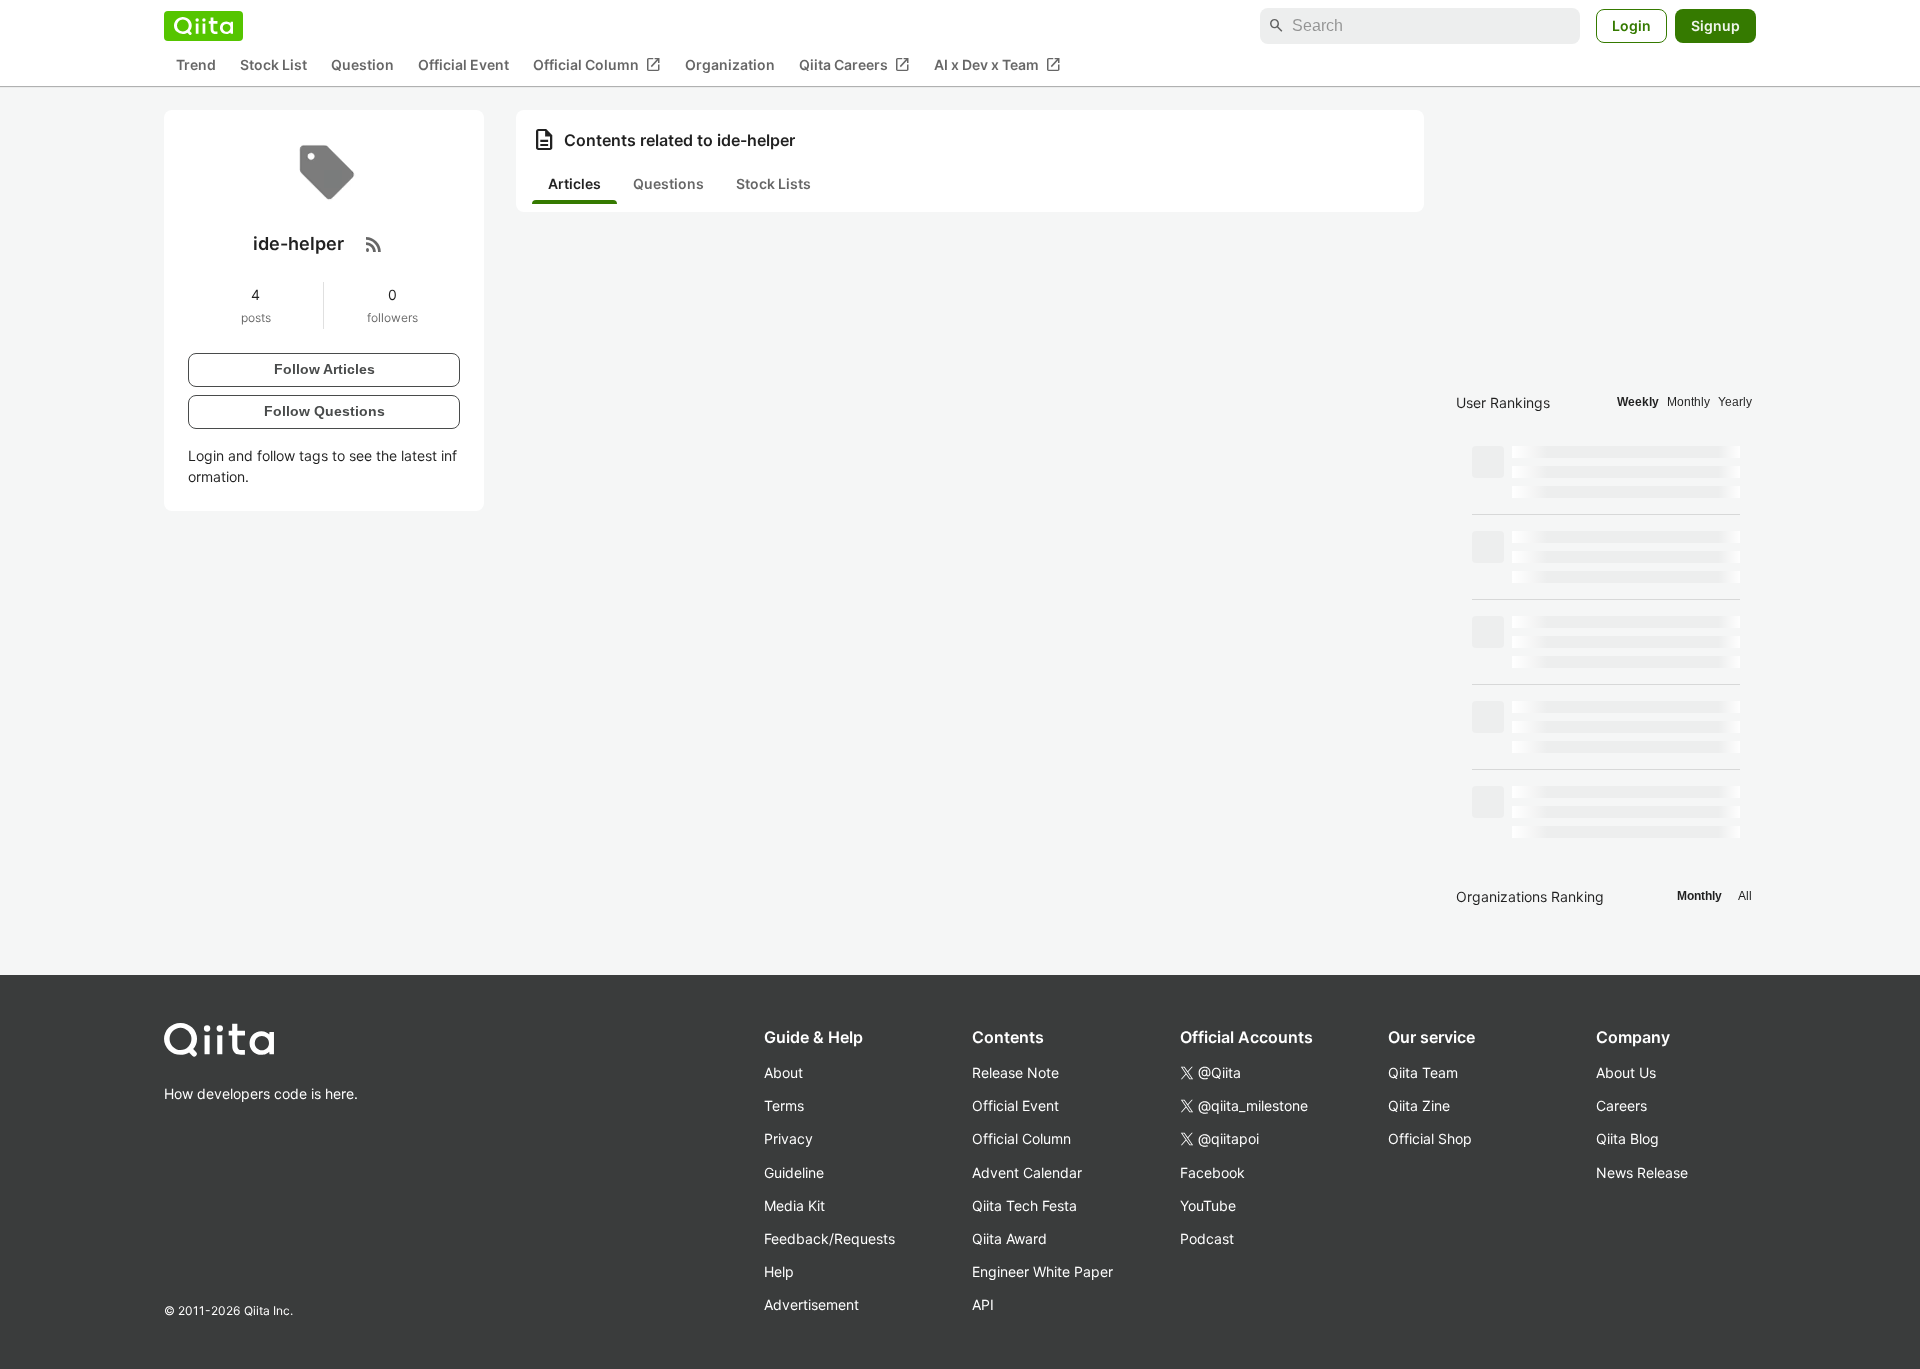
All (1745, 896)
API (983, 1304)
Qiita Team (1423, 1072)
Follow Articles (324, 369)
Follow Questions (324, 411)
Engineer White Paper (1042, 1271)
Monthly (1688, 402)
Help (779, 1271)
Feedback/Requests (829, 1238)
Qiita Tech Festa (1024, 1205)
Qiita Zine (1419, 1105)
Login (1631, 25)
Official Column (597, 65)
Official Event (463, 65)
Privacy (788, 1138)
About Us (1626, 1072)
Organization (730, 65)
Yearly (1735, 402)
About (783, 1072)
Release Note (1015, 1072)
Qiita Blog (1627, 1138)
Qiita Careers (854, 65)
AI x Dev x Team (997, 65)
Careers (1621, 1105)
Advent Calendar (1027, 1172)
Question (362, 65)
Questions (668, 183)
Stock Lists (773, 183)
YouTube (1208, 1205)
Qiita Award (1009, 1238)
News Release (1642, 1172)
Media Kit (794, 1205)
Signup (1715, 25)
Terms (784, 1105)
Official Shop (1430, 1138)
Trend (196, 65)
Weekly (1638, 402)
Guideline (794, 1172)
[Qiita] (203, 26)
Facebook (1212, 1172)
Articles (574, 183)
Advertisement (811, 1304)
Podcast (1207, 1238)
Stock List (273, 65)
